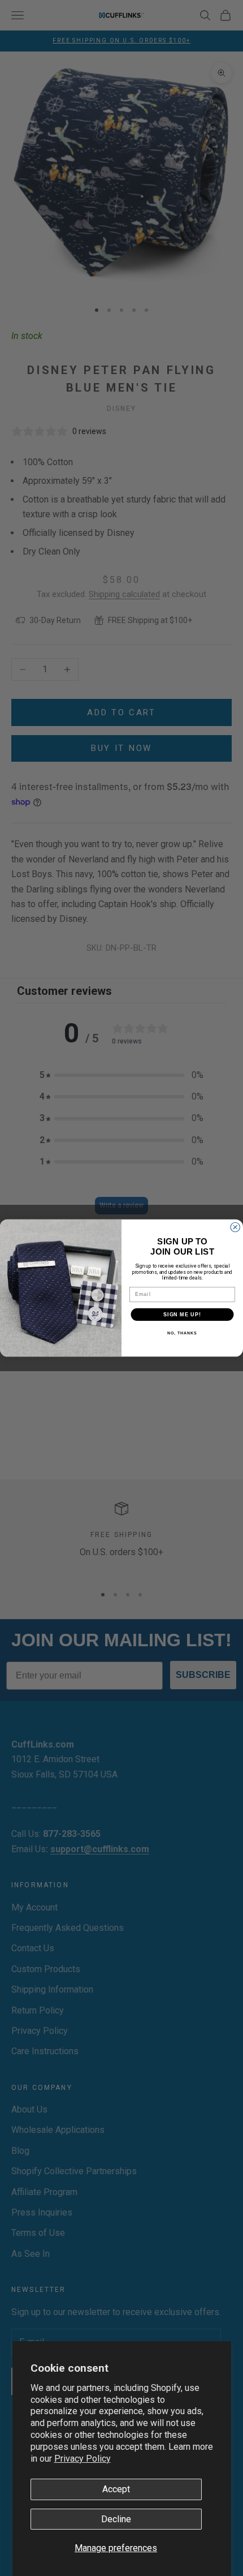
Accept (116, 2489)
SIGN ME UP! (182, 1314)
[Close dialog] (235, 1227)
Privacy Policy (83, 2459)
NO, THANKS (182, 1333)
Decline (116, 2519)
